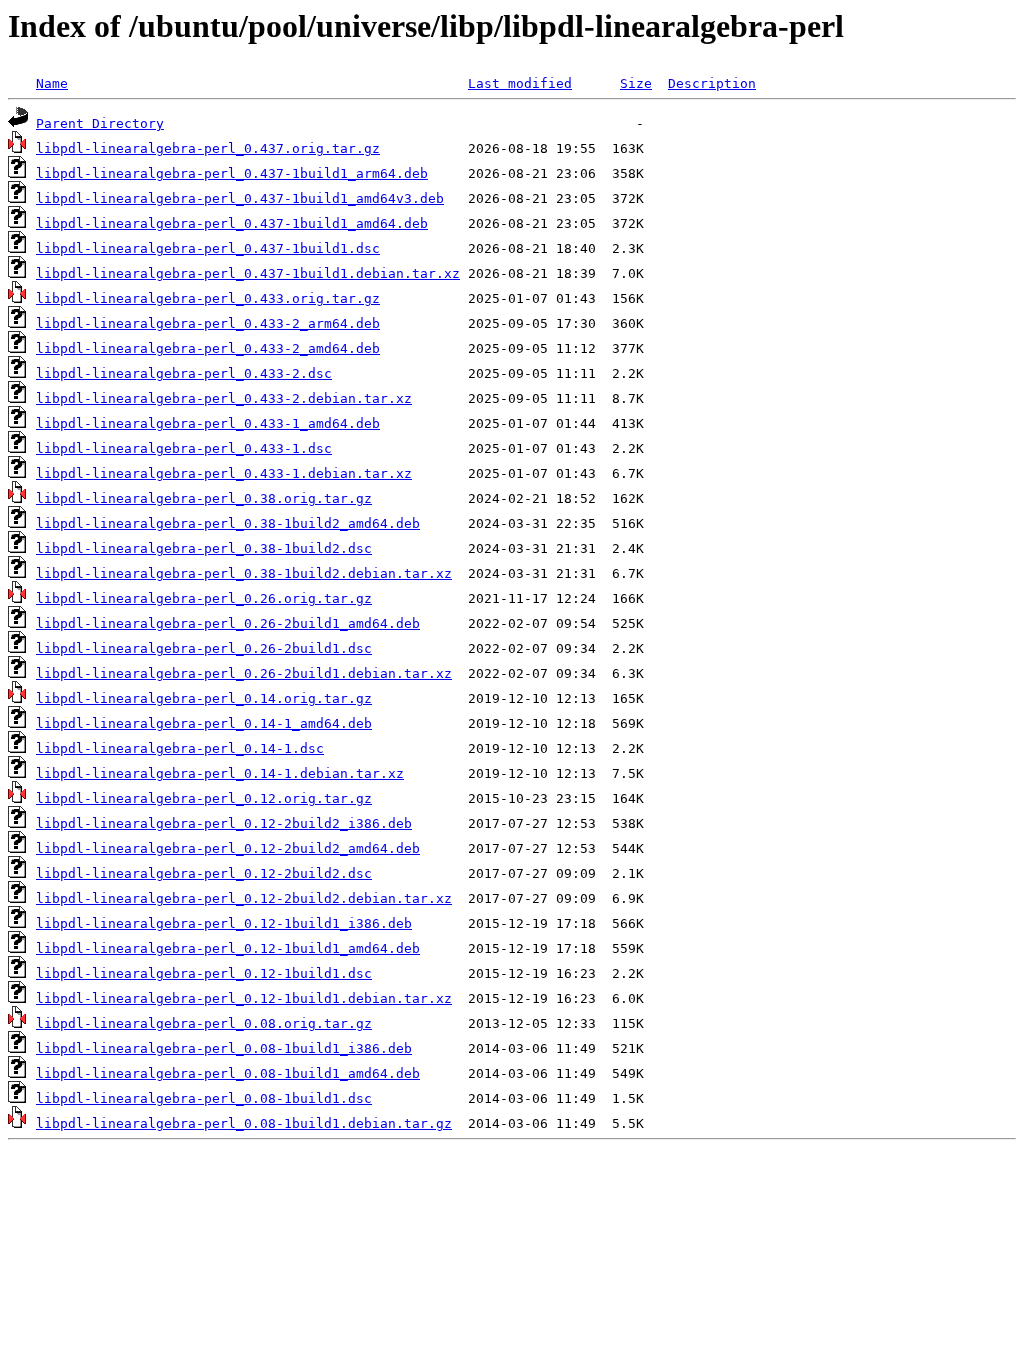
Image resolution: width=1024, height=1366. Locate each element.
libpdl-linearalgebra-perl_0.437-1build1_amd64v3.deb (240, 198)
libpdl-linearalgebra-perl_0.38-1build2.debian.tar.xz (244, 573)
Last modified (520, 83)
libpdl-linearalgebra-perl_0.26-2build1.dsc (204, 648)
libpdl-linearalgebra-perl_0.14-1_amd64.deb (204, 723)
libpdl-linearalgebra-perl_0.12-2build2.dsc (204, 873)
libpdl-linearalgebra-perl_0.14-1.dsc (180, 748)
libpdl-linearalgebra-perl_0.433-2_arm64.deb (208, 323)
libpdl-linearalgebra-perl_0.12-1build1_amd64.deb (228, 948)
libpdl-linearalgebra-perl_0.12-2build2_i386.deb (224, 823)
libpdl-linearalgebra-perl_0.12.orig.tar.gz (204, 798)
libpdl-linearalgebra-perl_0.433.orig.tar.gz (208, 298)
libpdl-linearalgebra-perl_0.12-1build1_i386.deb (224, 923)
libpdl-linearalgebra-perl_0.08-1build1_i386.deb (224, 1048)
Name (52, 83)
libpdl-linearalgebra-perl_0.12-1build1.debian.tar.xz (244, 998)
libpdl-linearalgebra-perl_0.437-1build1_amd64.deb (232, 223)
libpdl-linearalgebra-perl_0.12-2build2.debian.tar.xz (244, 898)
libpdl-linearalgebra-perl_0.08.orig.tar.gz (204, 1023)
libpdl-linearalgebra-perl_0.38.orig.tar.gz (204, 498)
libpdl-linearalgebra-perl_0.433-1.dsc (184, 448)
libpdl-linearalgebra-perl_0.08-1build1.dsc (204, 1098)
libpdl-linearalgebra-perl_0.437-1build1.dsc (208, 248)
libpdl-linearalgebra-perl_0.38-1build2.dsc (204, 548)
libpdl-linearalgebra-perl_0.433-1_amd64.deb (208, 423)
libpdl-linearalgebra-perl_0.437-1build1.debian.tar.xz (248, 273)
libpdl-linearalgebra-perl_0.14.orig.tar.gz (204, 698)
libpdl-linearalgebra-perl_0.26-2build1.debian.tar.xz (244, 673)
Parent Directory (100, 123)
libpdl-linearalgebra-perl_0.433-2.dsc (184, 373)
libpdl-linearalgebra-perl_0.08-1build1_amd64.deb (228, 1073)
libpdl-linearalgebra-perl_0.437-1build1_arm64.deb (232, 173)
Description (712, 83)
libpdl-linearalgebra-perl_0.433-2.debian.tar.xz (224, 398)
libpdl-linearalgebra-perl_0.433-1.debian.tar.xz (224, 473)
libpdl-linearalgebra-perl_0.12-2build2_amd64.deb (228, 848)
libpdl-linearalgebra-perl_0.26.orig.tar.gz (204, 598)
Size (636, 83)
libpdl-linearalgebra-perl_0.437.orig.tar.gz (208, 148)
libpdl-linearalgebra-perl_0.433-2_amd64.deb (208, 348)
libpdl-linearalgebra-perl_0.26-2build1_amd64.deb (228, 623)
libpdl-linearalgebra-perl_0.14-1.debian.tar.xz (220, 773)
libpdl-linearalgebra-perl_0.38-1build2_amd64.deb (228, 523)
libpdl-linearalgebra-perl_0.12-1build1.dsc (204, 973)
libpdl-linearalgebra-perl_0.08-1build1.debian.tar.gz (244, 1123)
